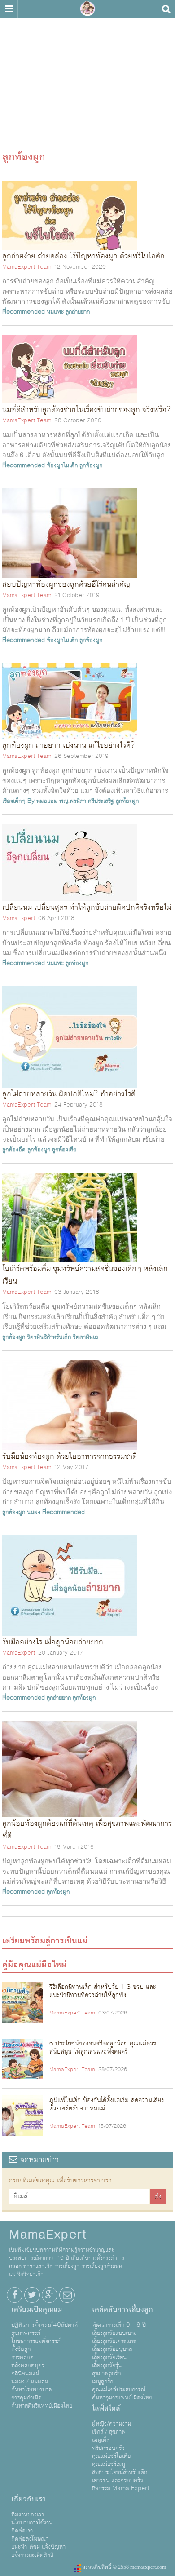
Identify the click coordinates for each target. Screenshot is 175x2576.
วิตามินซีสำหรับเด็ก (49, 1337)
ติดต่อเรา (22, 2531)
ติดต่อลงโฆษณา (30, 2539)
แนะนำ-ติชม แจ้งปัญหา (38, 2547)
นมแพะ (55, 312)
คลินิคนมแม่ (25, 2373)
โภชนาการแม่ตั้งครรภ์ (36, 2341)
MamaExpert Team (27, 267)
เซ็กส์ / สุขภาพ (109, 2432)
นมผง (34, 1512)
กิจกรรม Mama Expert (121, 2488)
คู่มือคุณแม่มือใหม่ (34, 1965)
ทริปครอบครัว (108, 2448)
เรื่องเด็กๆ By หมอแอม (30, 801)
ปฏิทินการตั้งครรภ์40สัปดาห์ (44, 2325)
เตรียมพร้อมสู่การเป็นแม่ (45, 1941)
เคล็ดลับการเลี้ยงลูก (122, 2310)
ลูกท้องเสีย (64, 1150)
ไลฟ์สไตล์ (106, 2408)
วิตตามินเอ (85, 1337)
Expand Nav (9, 9)
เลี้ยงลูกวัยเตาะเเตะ (114, 2341)
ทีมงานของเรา (28, 2514)
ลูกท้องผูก (91, 465)
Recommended (24, 312)
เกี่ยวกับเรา (28, 2499)
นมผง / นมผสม (30, 2381)
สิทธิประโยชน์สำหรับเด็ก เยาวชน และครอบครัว (120, 2476)
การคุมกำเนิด (26, 2398)
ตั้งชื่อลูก (21, 2349)
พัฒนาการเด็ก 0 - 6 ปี (119, 2325)
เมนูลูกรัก (103, 2381)
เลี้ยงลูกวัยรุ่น (107, 2365)
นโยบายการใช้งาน (32, 2523)
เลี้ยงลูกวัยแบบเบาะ (114, 2333)
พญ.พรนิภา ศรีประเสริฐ (87, 801)
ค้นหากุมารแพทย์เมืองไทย (122, 2398)
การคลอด (22, 2357)
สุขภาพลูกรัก (106, 2373)
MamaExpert (87, 9)
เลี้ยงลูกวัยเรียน (109, 2357)
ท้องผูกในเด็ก (62, 465)
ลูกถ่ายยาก (78, 312)
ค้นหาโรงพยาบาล (31, 2390)
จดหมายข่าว (38, 2160)
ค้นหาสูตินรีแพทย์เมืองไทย (42, 2406)
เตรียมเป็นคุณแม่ (37, 2310)
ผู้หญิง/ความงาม (112, 2424)
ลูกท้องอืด (14, 1150)
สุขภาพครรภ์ (26, 2333)
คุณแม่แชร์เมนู (109, 2464)
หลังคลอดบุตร (28, 2365)
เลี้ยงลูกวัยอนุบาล (112, 2349)
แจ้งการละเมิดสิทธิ (32, 2555)
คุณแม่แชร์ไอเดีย (111, 2456)
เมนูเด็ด (101, 2440)
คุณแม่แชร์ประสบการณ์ (119, 2390)
